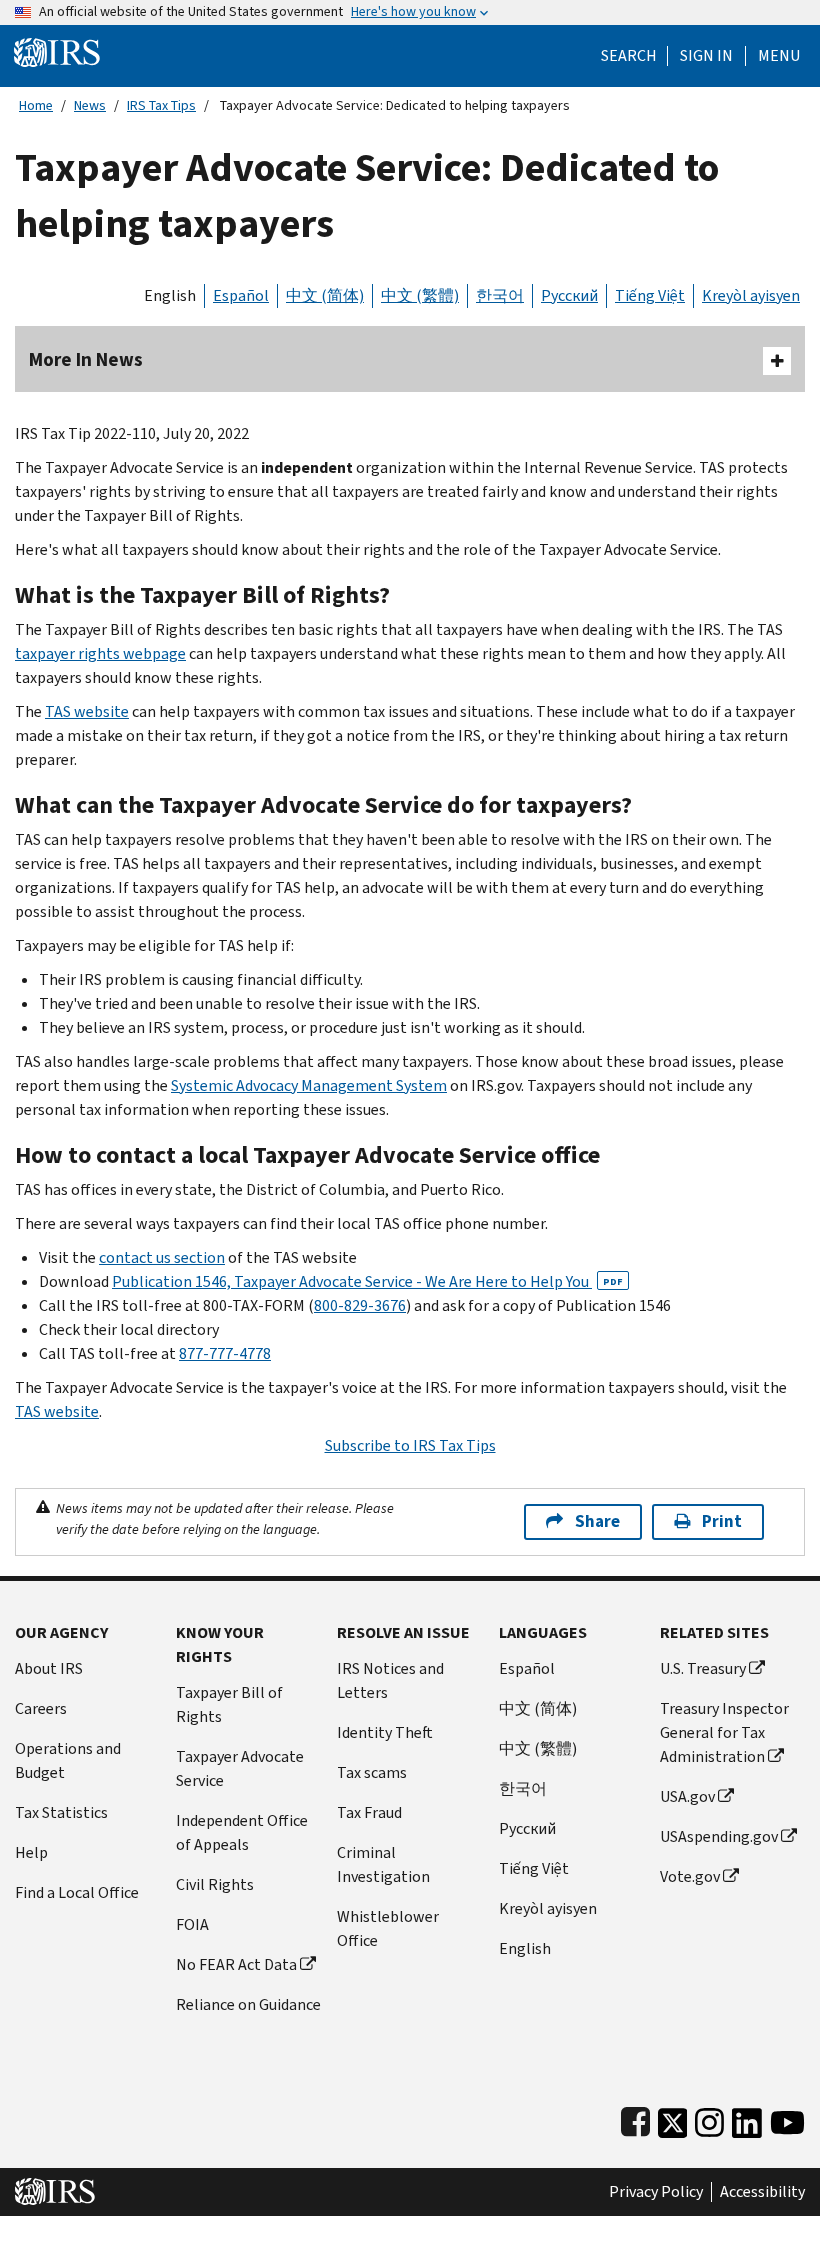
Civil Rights (215, 1884)
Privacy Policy (656, 2192)
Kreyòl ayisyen (751, 295)
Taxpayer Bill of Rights (229, 1704)
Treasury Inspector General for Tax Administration (724, 1732)
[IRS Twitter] (673, 2118)
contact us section (162, 1257)
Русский (569, 295)
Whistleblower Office (388, 1928)
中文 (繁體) (420, 295)
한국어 (500, 295)
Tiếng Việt (650, 295)
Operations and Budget (68, 1760)
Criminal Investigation (383, 1864)
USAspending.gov (719, 1836)
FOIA (192, 1924)
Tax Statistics (61, 1812)
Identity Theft (385, 1732)
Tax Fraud (369, 1812)
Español (241, 295)
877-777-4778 (225, 1353)
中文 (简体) (325, 295)
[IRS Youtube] (787, 2118)
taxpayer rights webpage (100, 653)
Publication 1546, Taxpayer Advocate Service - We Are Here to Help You (367, 1281)
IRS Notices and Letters (390, 1680)
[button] (706, 56)
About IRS (49, 1668)
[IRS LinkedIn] (747, 2118)
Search (629, 56)
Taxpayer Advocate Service (240, 1768)
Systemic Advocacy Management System (309, 1085)
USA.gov (687, 1796)
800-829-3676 (360, 1305)
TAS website (87, 711)
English (170, 295)
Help (31, 1852)
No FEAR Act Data (236, 1964)
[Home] (57, 51)
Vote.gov (690, 1876)
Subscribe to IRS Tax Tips (410, 1445)
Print (722, 1521)
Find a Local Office (77, 1892)
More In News (86, 359)
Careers (41, 1708)
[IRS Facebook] (635, 2118)
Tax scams (372, 1772)
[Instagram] (709, 2118)
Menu (779, 56)
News (90, 105)
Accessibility (762, 2192)
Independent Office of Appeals (242, 1832)
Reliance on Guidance (248, 2004)
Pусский (527, 1828)
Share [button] (597, 1521)
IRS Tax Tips (161, 105)
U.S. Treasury (703, 1668)
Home (36, 105)
